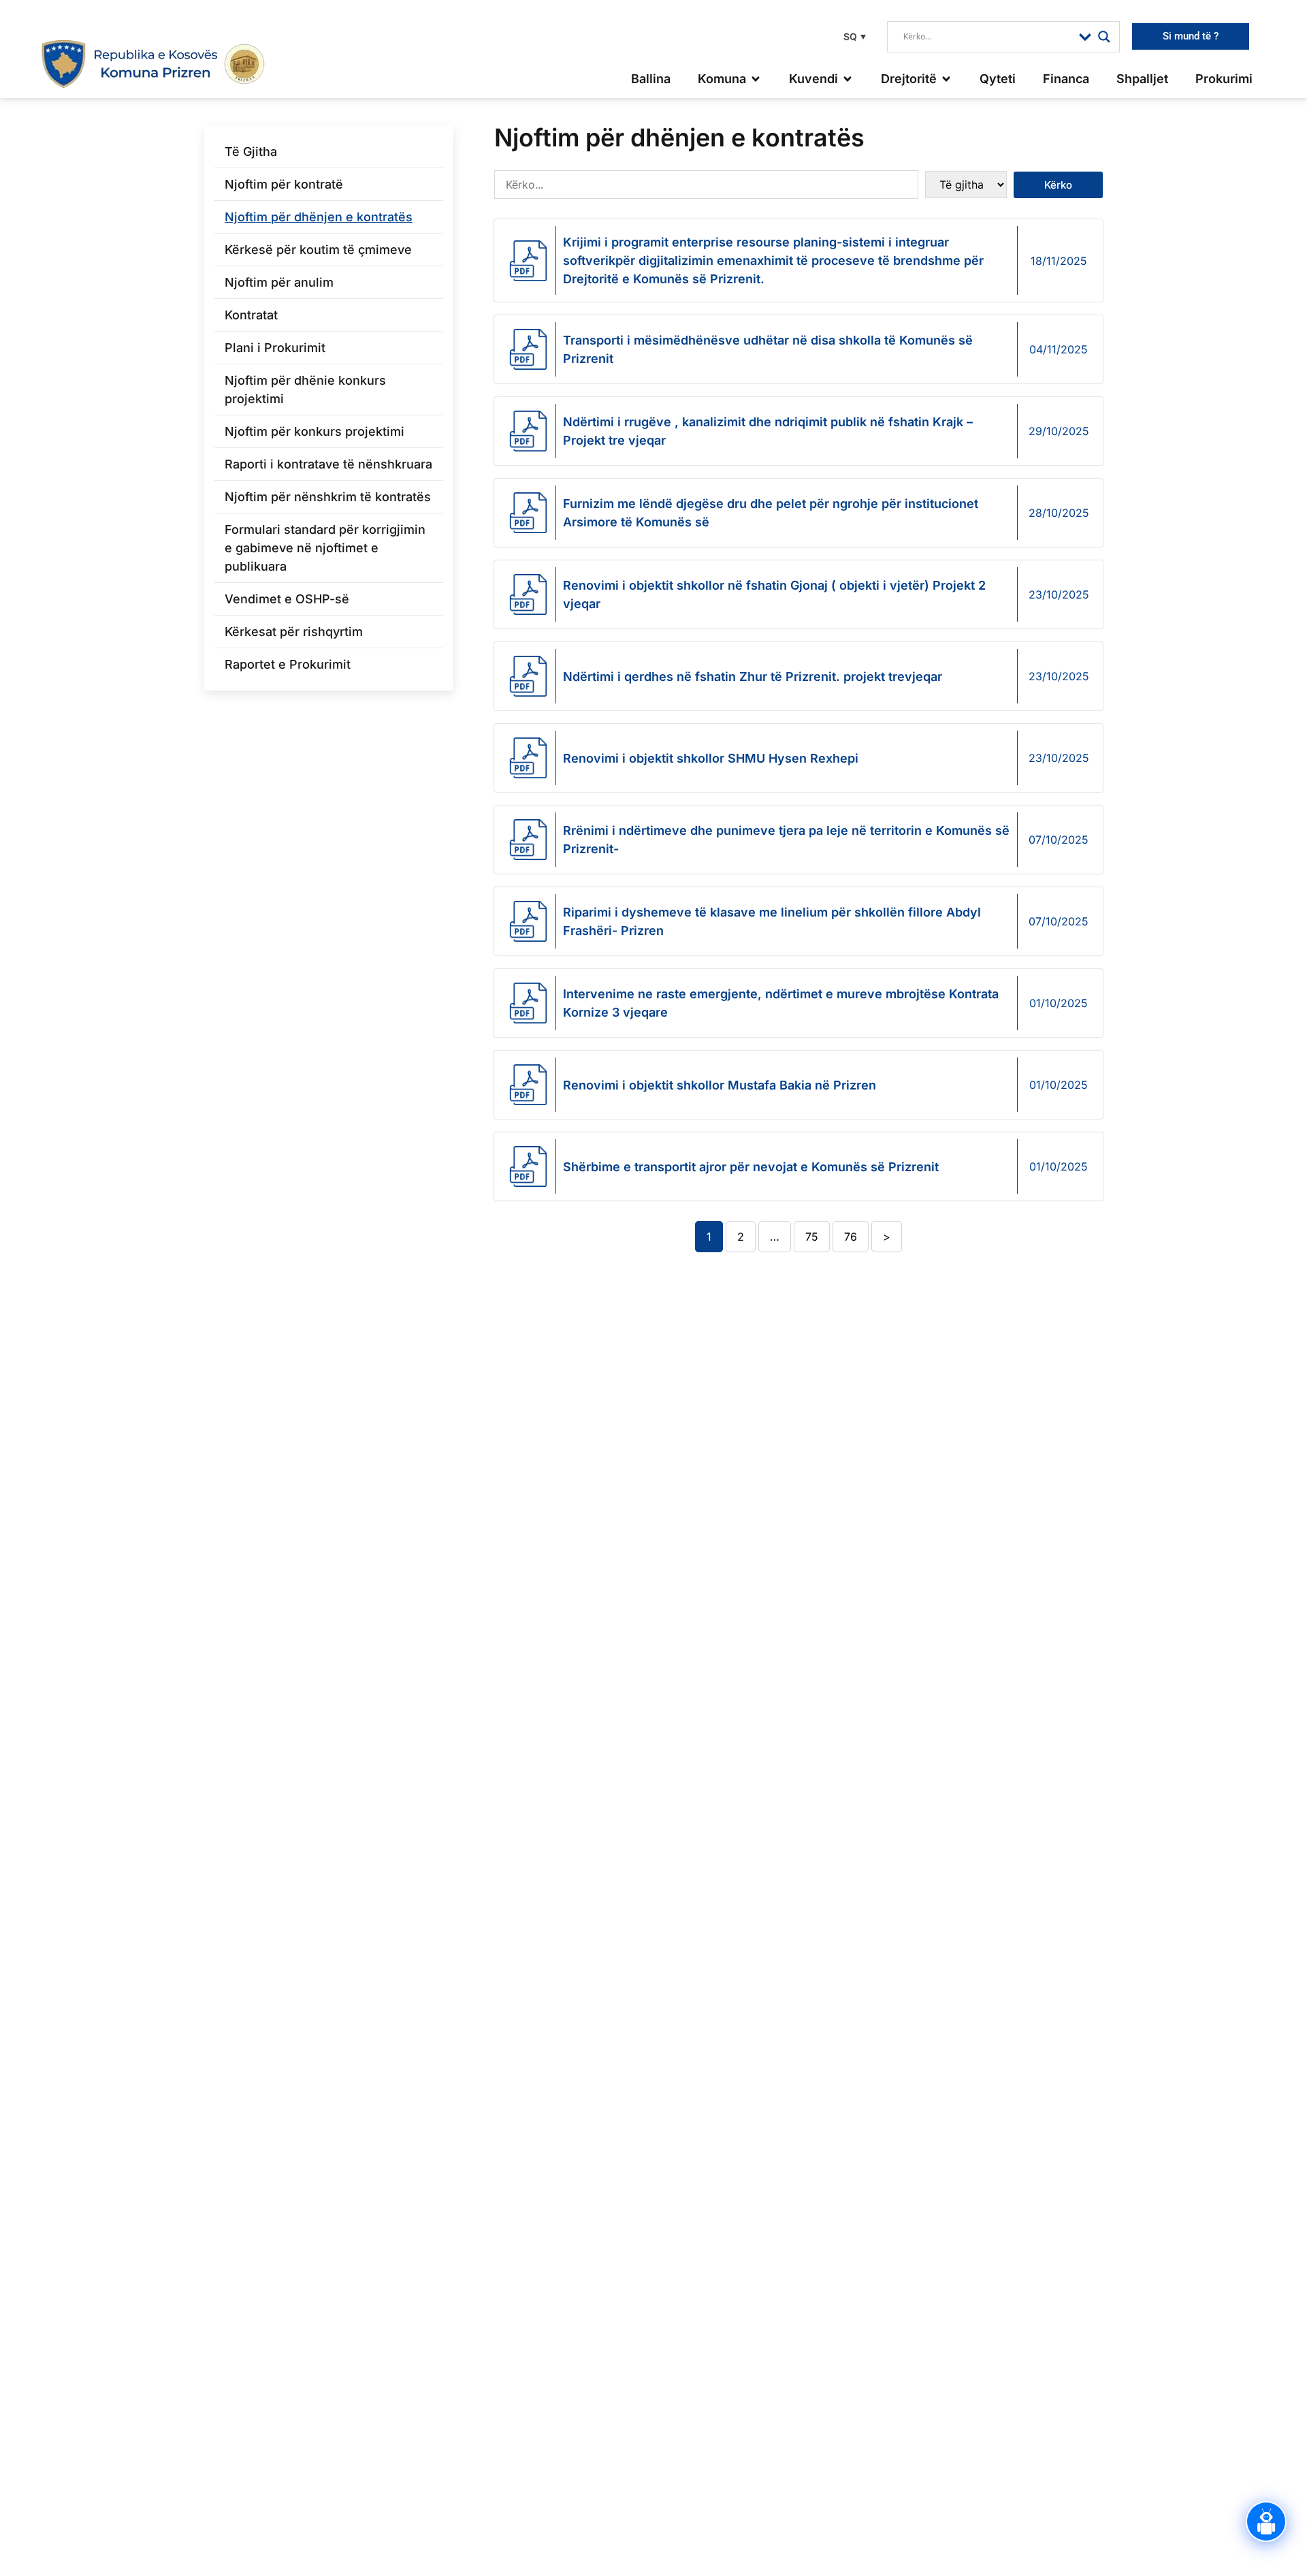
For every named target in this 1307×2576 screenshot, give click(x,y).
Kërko (1058, 185)
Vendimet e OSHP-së (287, 599)
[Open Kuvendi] (848, 79)
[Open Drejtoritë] (946, 79)
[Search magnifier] (1104, 37)
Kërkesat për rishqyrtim (294, 632)
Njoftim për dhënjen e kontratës (319, 217)
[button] (853, 36)
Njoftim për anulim (279, 282)
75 (812, 1237)
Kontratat (251, 315)
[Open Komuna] (756, 79)
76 (851, 1237)
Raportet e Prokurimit (288, 664)
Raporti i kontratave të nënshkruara (328, 464)
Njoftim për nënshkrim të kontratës (328, 497)
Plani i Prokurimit (275, 348)
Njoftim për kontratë (284, 184)
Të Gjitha (251, 152)
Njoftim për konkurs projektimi (314, 431)
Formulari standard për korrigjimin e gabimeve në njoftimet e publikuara (325, 548)
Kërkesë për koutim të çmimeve (318, 250)
